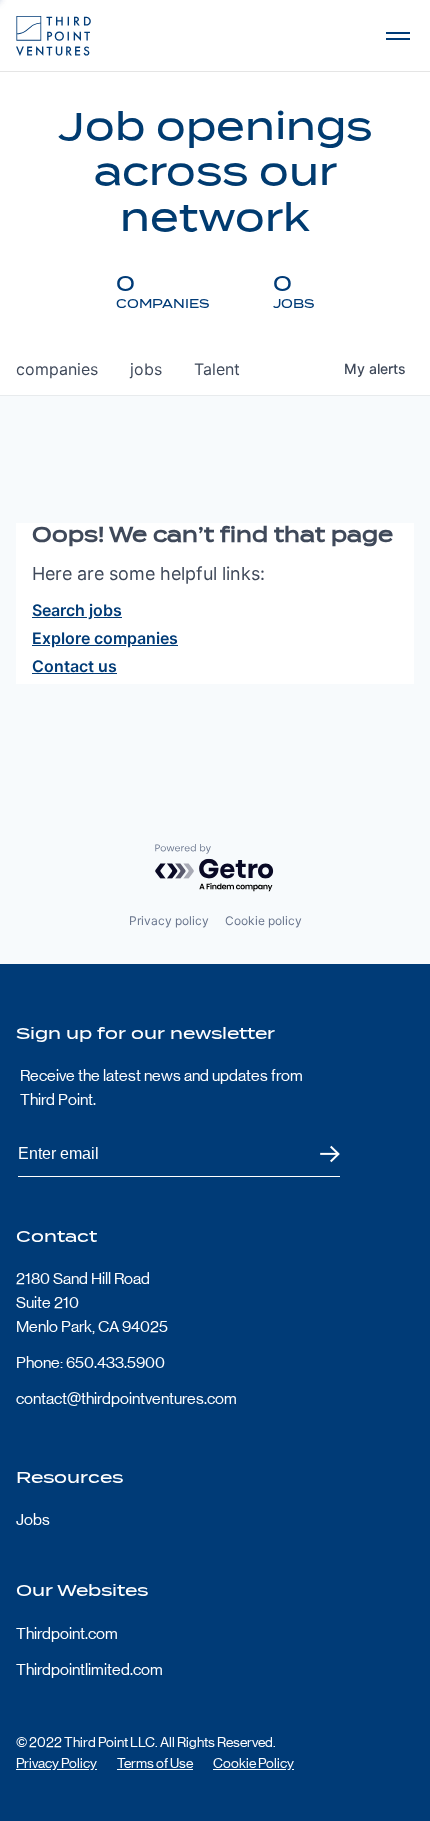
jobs (146, 369)
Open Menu (398, 36)
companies (57, 369)
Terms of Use (155, 1763)
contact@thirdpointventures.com (126, 1398)
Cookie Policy (253, 1763)
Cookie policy (263, 920)
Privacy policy (169, 920)
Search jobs (77, 610)
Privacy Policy (56, 1763)
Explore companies (105, 638)
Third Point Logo (53, 36)
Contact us (74, 666)
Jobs (33, 1519)
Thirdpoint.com (67, 1633)
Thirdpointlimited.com (89, 1669)
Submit (317, 1154)
